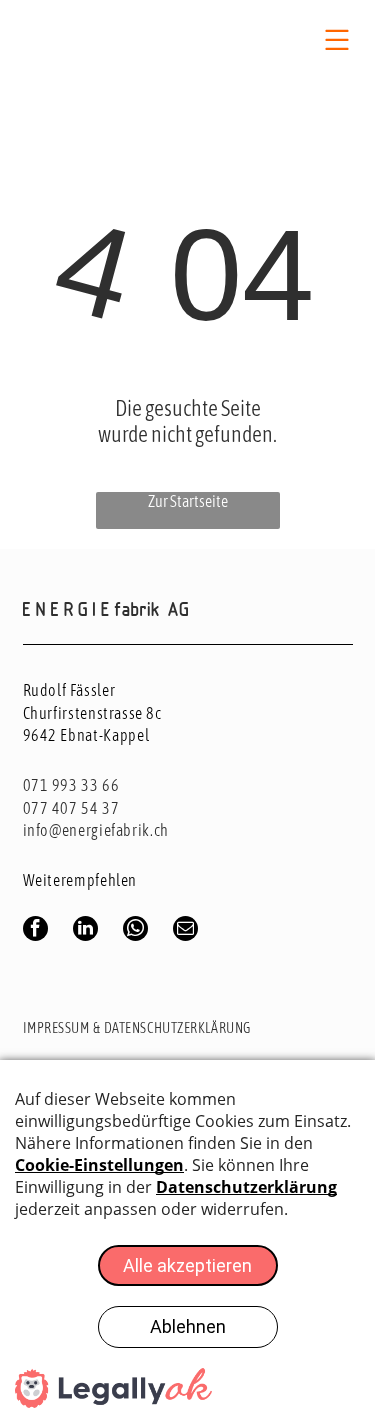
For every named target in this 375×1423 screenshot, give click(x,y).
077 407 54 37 (71, 808)
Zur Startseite (188, 501)
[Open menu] (337, 40)
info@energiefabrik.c (92, 830)
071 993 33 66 (71, 785)
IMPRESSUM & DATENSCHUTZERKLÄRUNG (137, 1028)
